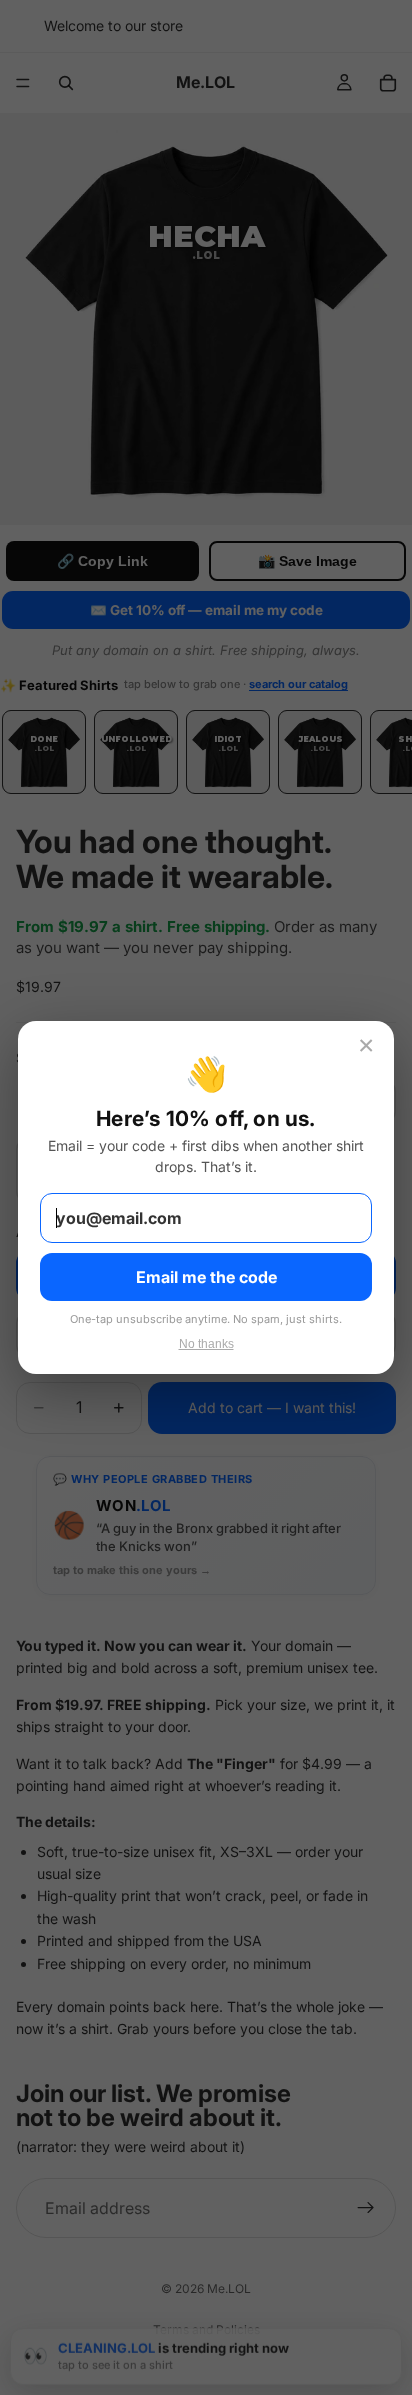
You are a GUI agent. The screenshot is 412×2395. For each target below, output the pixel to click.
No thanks (206, 1344)
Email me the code (206, 1277)
